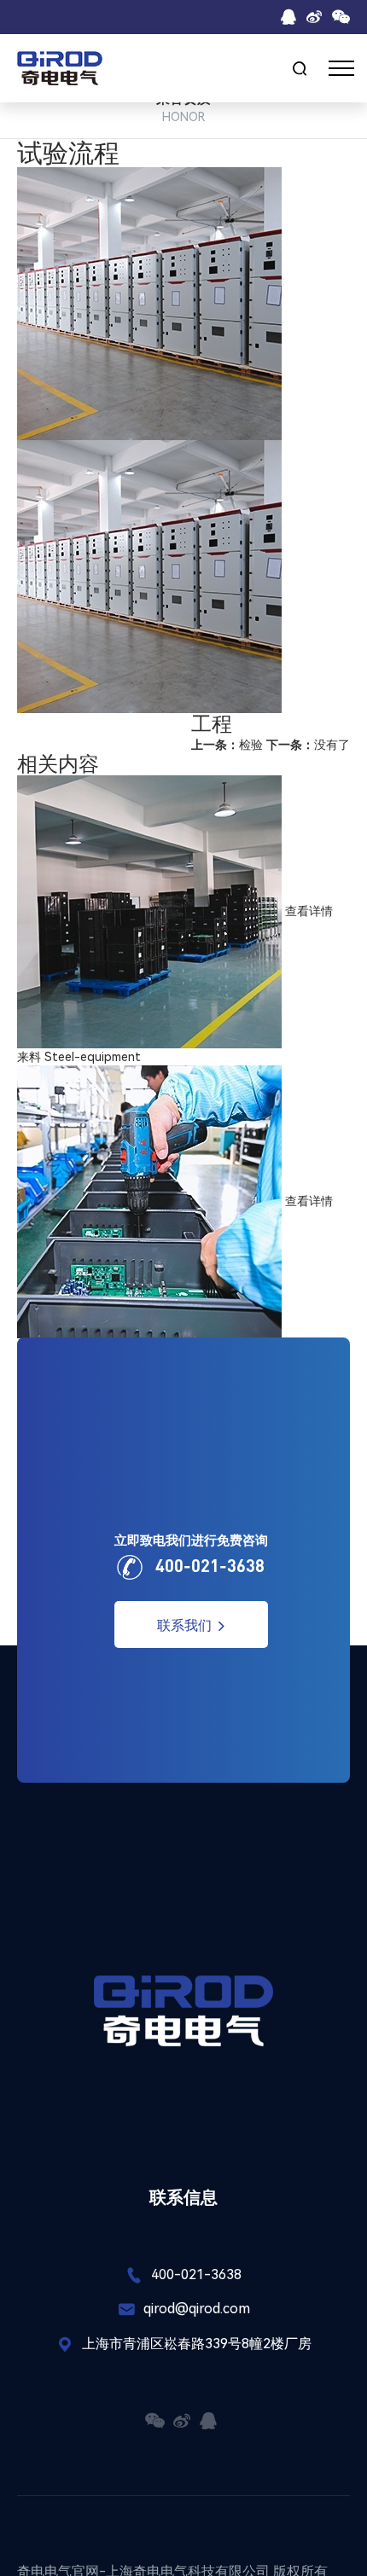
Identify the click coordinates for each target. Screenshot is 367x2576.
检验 (227, 745)
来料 (29, 1057)
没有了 (308, 745)
